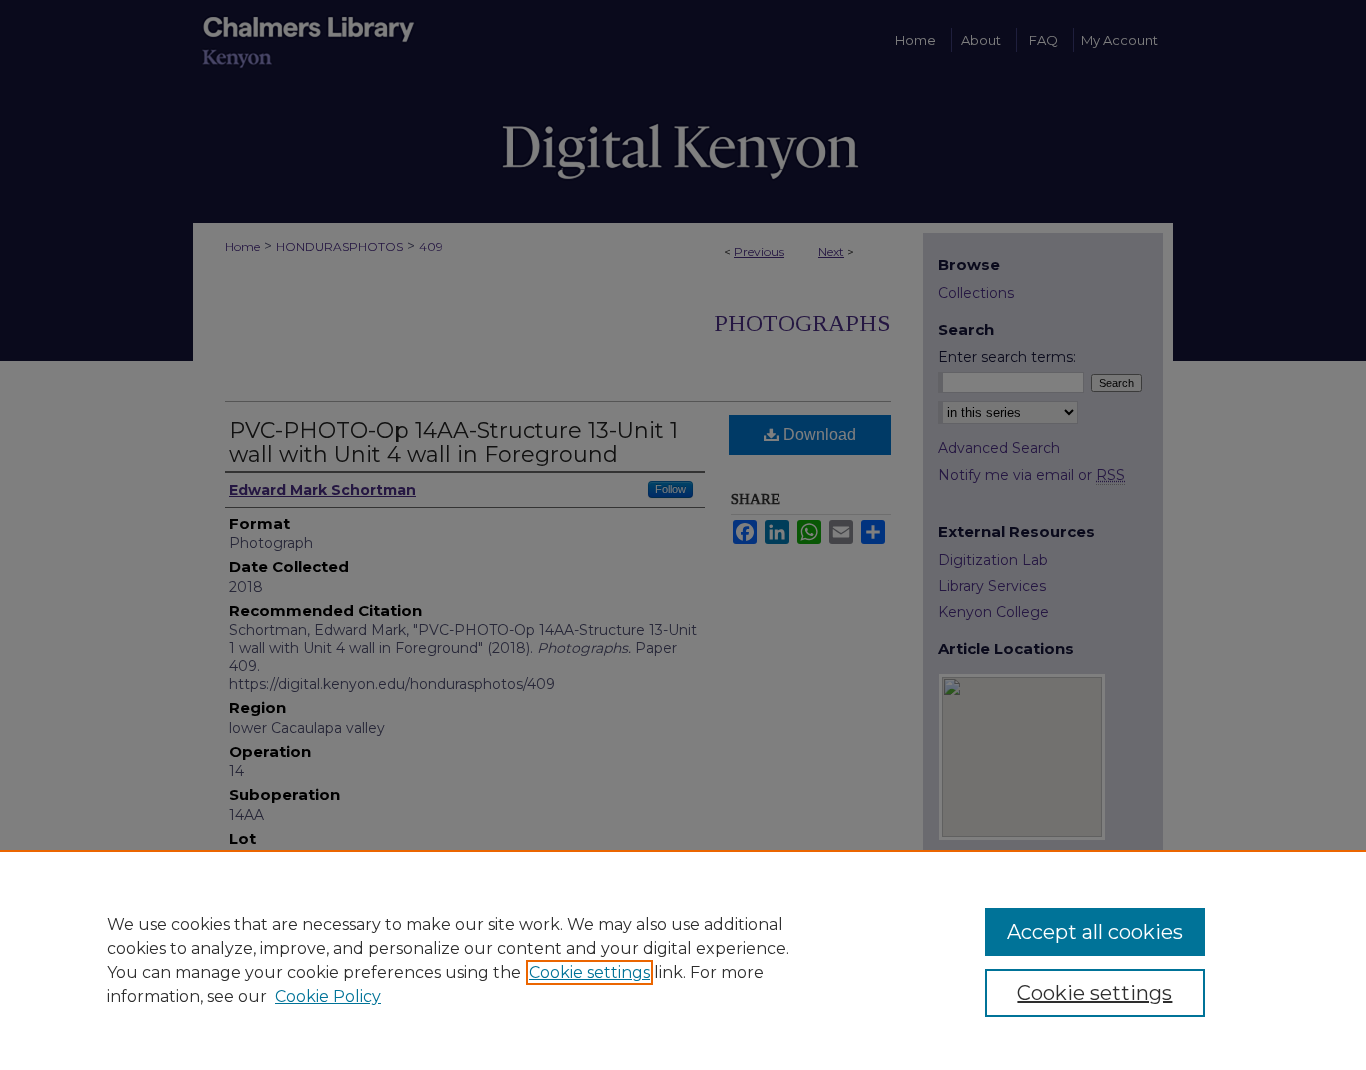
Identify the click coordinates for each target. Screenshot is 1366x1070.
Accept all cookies (1095, 932)
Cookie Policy (328, 996)
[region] (683, 960)
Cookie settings (589, 972)
